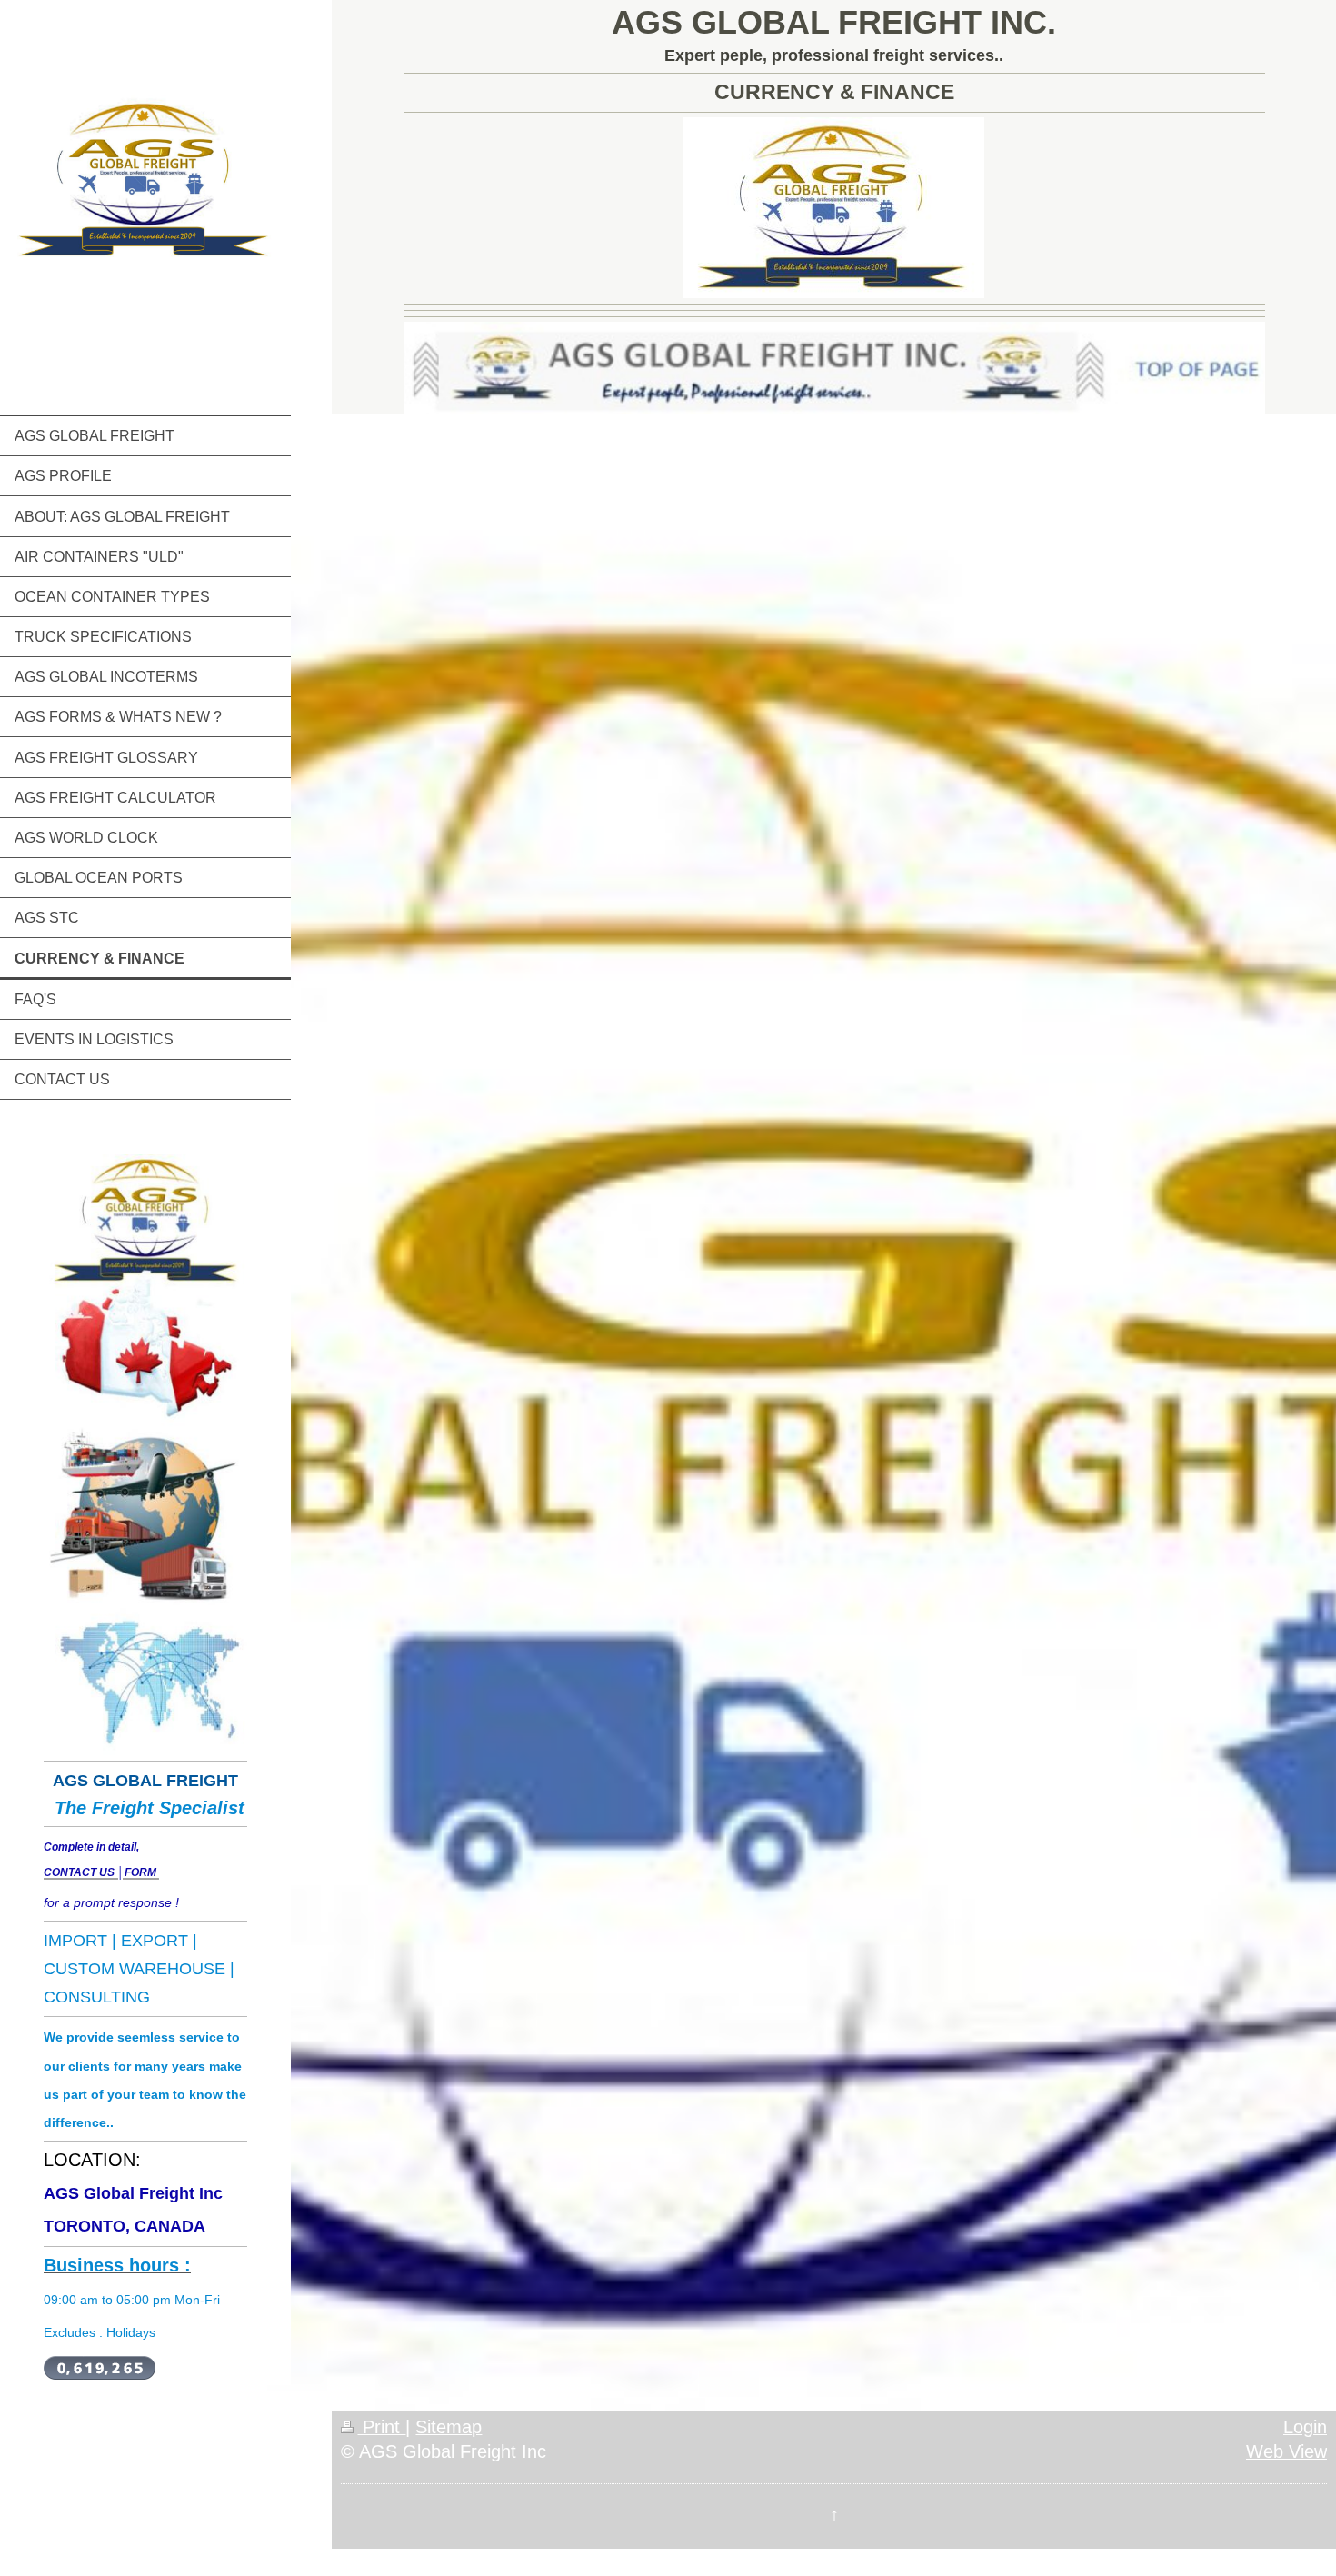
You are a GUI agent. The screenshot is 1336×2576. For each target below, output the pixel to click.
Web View (1286, 2451)
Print (381, 2427)
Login (1305, 2427)
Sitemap (449, 2427)
